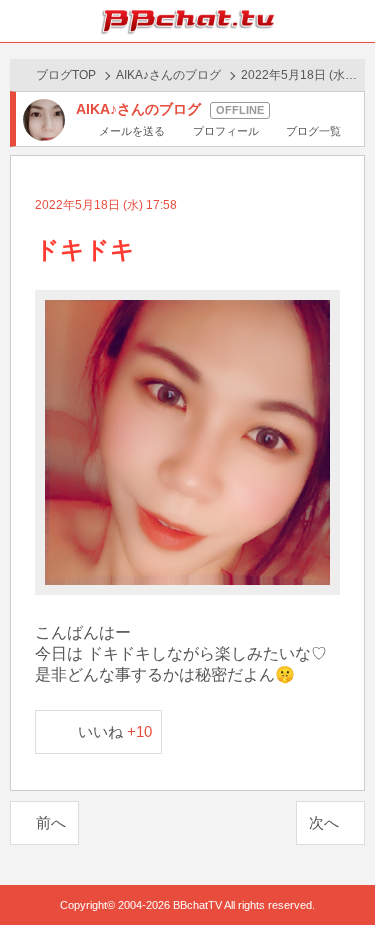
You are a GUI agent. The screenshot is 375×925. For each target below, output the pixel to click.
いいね (115, 731)
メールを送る (132, 131)
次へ (324, 822)
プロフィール (225, 131)
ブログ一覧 (313, 131)
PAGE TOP (339, 871)
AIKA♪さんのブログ (168, 75)
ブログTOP (66, 75)
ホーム (21, 21)
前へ (51, 822)
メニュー (354, 21)
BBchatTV (188, 21)
